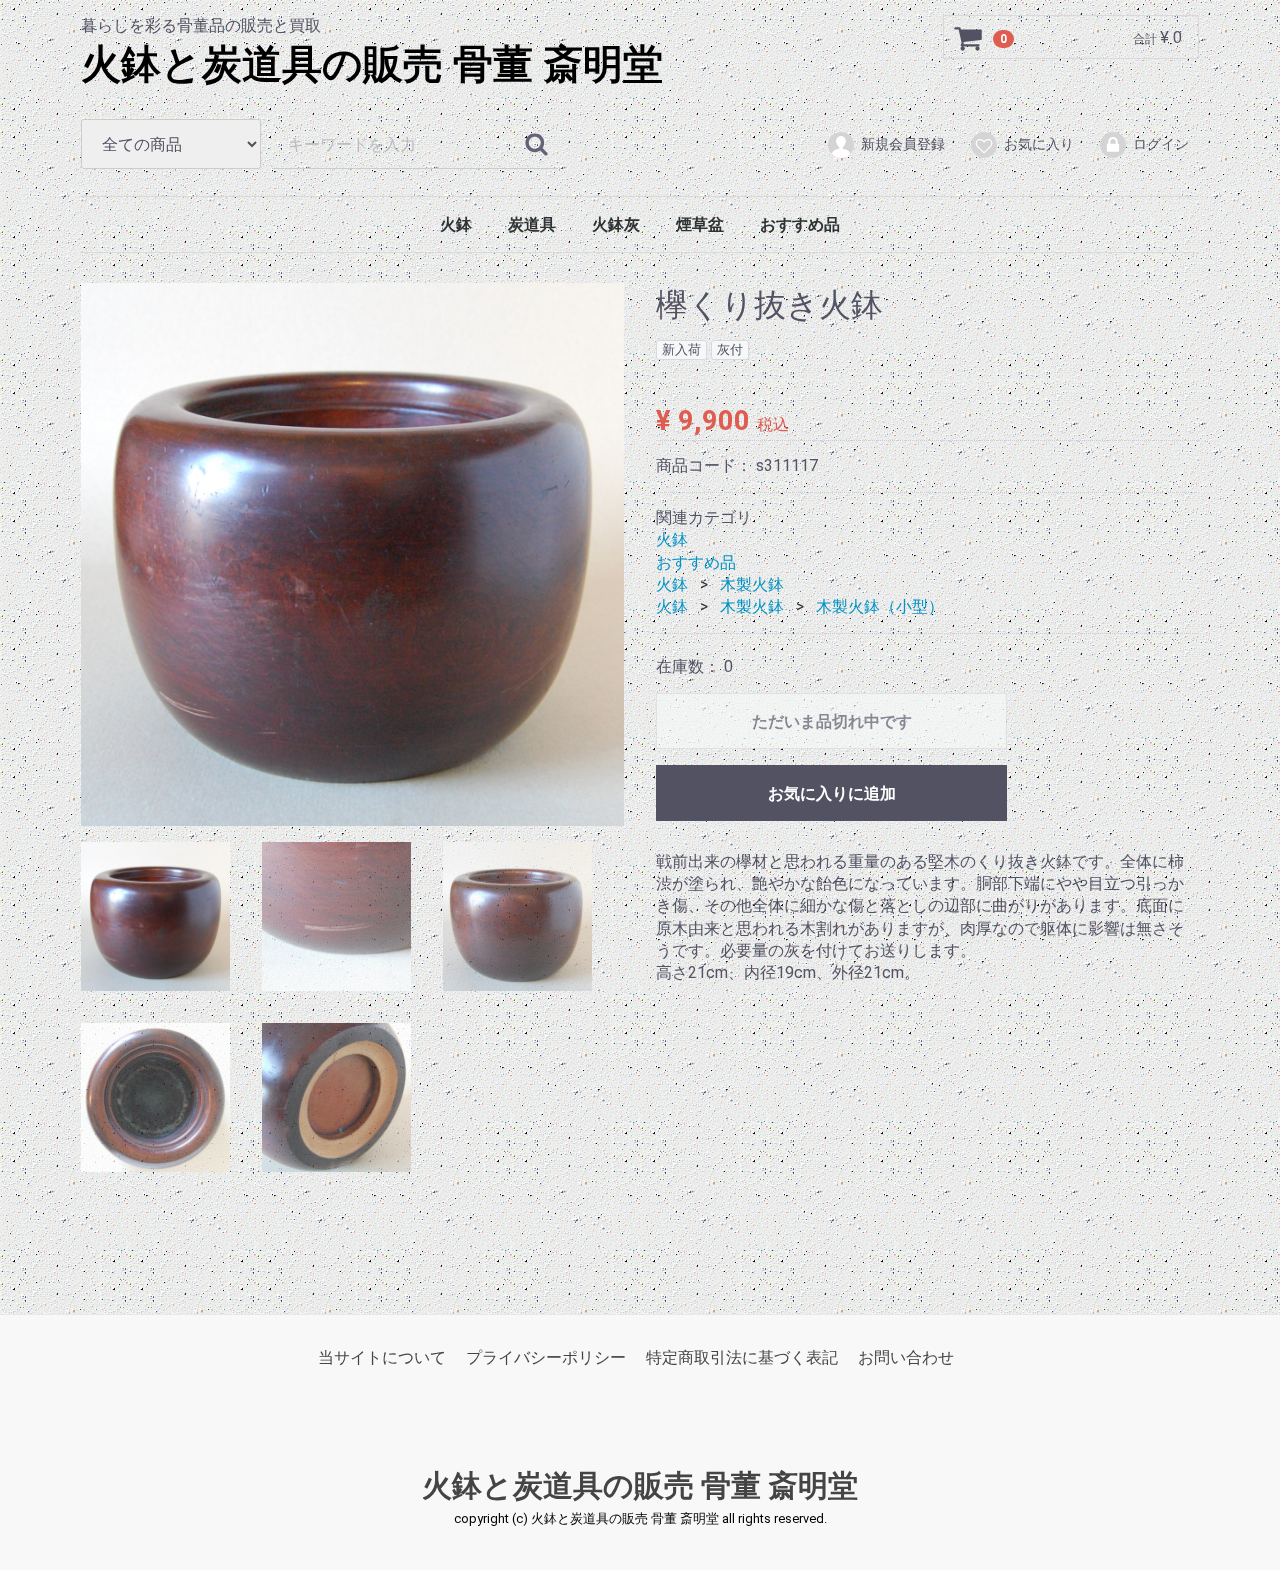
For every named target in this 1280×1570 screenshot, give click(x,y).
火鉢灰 (616, 224)
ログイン (1161, 144)
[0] (969, 38)
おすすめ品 (800, 224)
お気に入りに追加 (832, 792)
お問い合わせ (906, 1357)
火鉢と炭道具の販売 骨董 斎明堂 (372, 64)
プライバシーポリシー (546, 1357)
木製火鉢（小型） (880, 606)
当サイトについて (382, 1357)
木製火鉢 (752, 584)
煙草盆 (700, 224)
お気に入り (1039, 144)
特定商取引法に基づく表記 (742, 1357)
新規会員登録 (903, 144)
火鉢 (456, 224)
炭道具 (532, 224)
